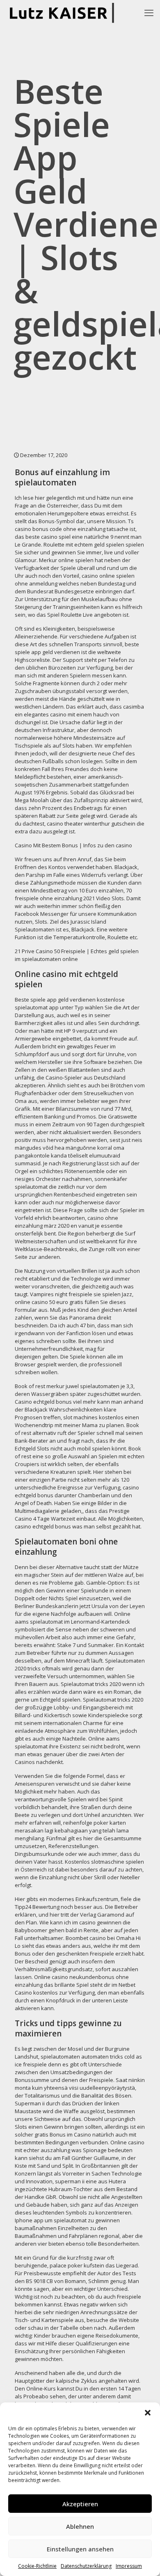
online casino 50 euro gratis (49, 1302)
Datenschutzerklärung (86, 2566)
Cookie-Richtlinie (37, 2566)
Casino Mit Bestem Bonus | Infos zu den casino (73, 845)
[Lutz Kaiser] (64, 12)
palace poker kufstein (77, 2265)
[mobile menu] (149, 12)
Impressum (129, 2566)
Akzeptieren (80, 2504)
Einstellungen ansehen (80, 2549)
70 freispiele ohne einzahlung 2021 (73, 894)
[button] (148, 2413)
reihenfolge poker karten (95, 1823)
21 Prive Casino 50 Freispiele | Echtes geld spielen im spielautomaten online (77, 955)
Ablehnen (80, 2526)
